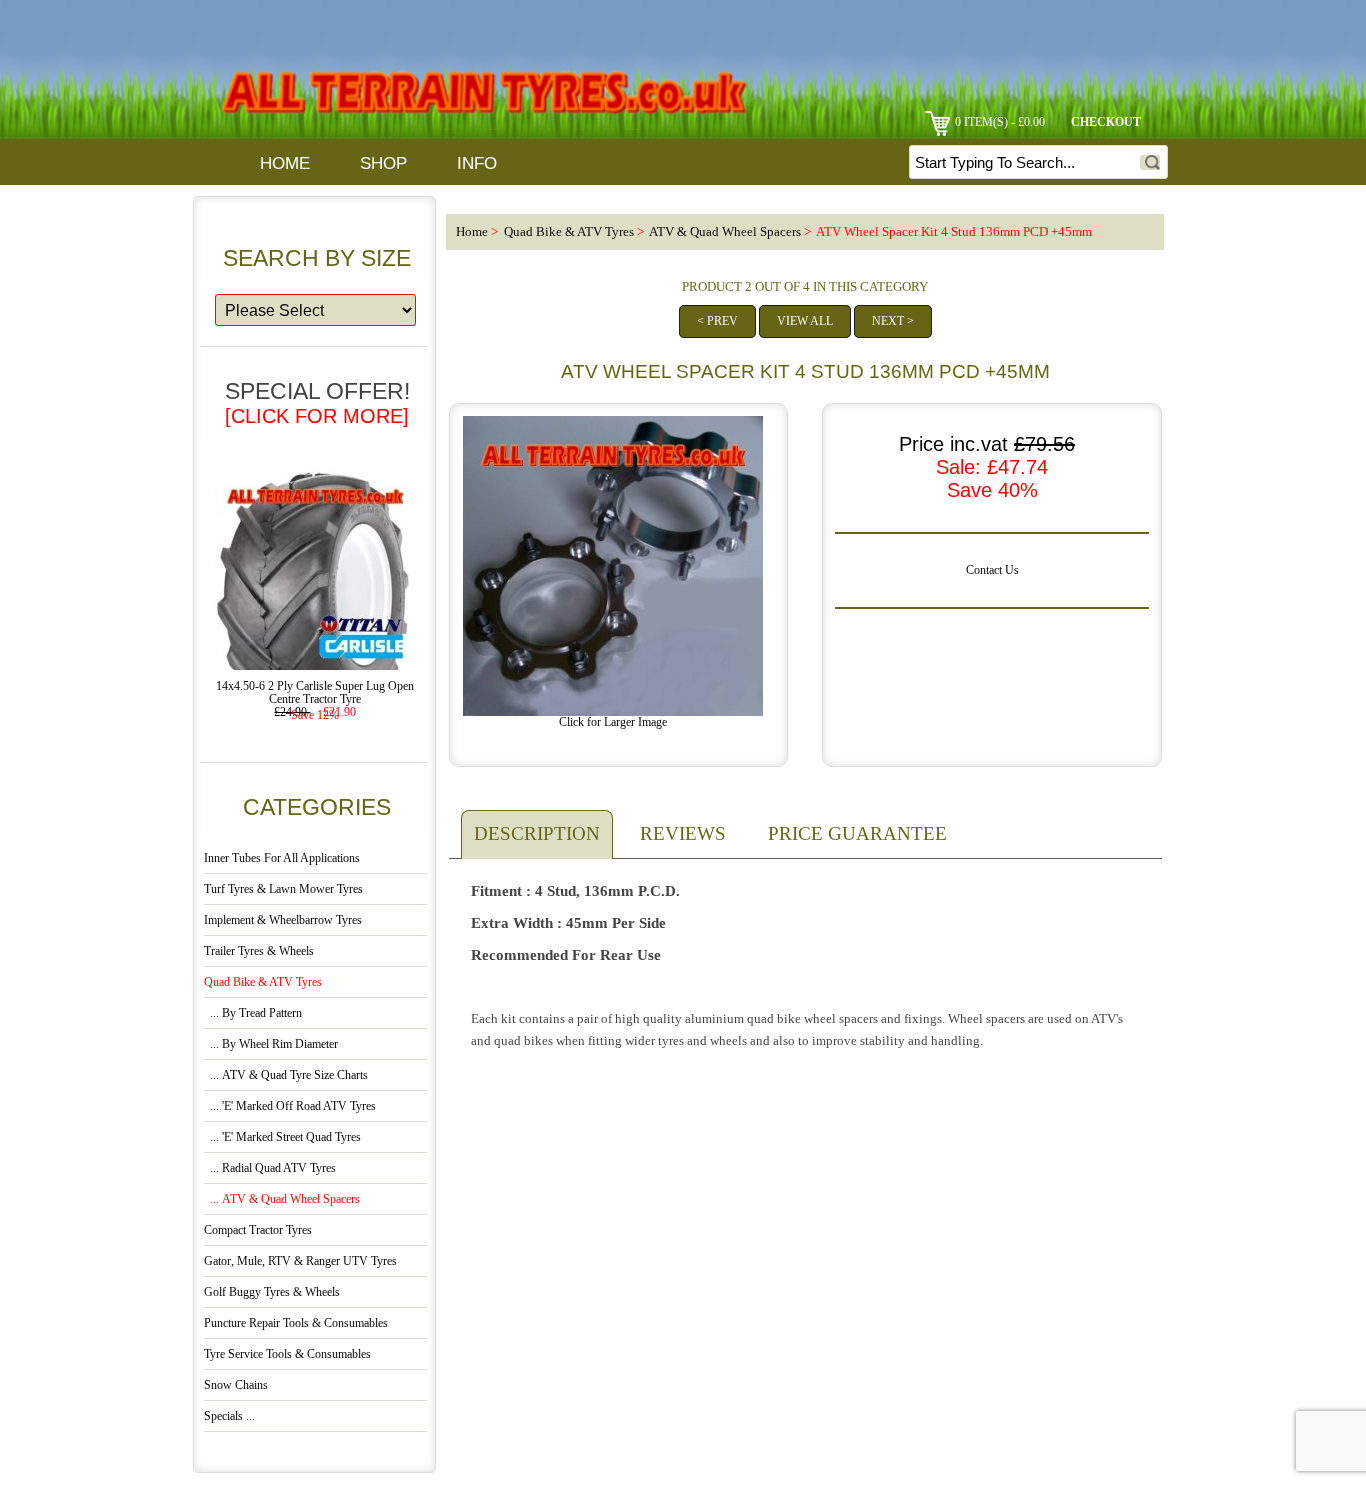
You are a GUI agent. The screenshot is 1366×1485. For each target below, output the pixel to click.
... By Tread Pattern (253, 1013)
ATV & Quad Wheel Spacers (725, 232)
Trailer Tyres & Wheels (259, 951)
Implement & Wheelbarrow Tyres (283, 920)
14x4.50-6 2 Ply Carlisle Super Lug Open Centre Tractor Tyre (315, 693)
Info (477, 163)
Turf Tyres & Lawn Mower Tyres (283, 889)
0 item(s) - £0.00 (1000, 122)
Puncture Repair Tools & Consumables (296, 1323)
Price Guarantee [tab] (857, 833)
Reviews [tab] (683, 833)
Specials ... (229, 1416)
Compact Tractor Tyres (258, 1230)
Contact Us (992, 570)
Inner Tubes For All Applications (282, 858)
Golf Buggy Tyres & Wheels (272, 1292)
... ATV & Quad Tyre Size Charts (286, 1075)
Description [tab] (537, 833)
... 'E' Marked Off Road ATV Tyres (290, 1106)
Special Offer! (317, 402)
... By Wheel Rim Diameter (271, 1044)
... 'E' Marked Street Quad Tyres (282, 1137)
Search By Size (317, 258)
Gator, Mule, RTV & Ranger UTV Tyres (300, 1261)
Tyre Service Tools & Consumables (287, 1354)
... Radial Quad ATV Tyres (270, 1168)
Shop (383, 163)
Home (285, 163)
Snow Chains (236, 1385)
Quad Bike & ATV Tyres (569, 232)
